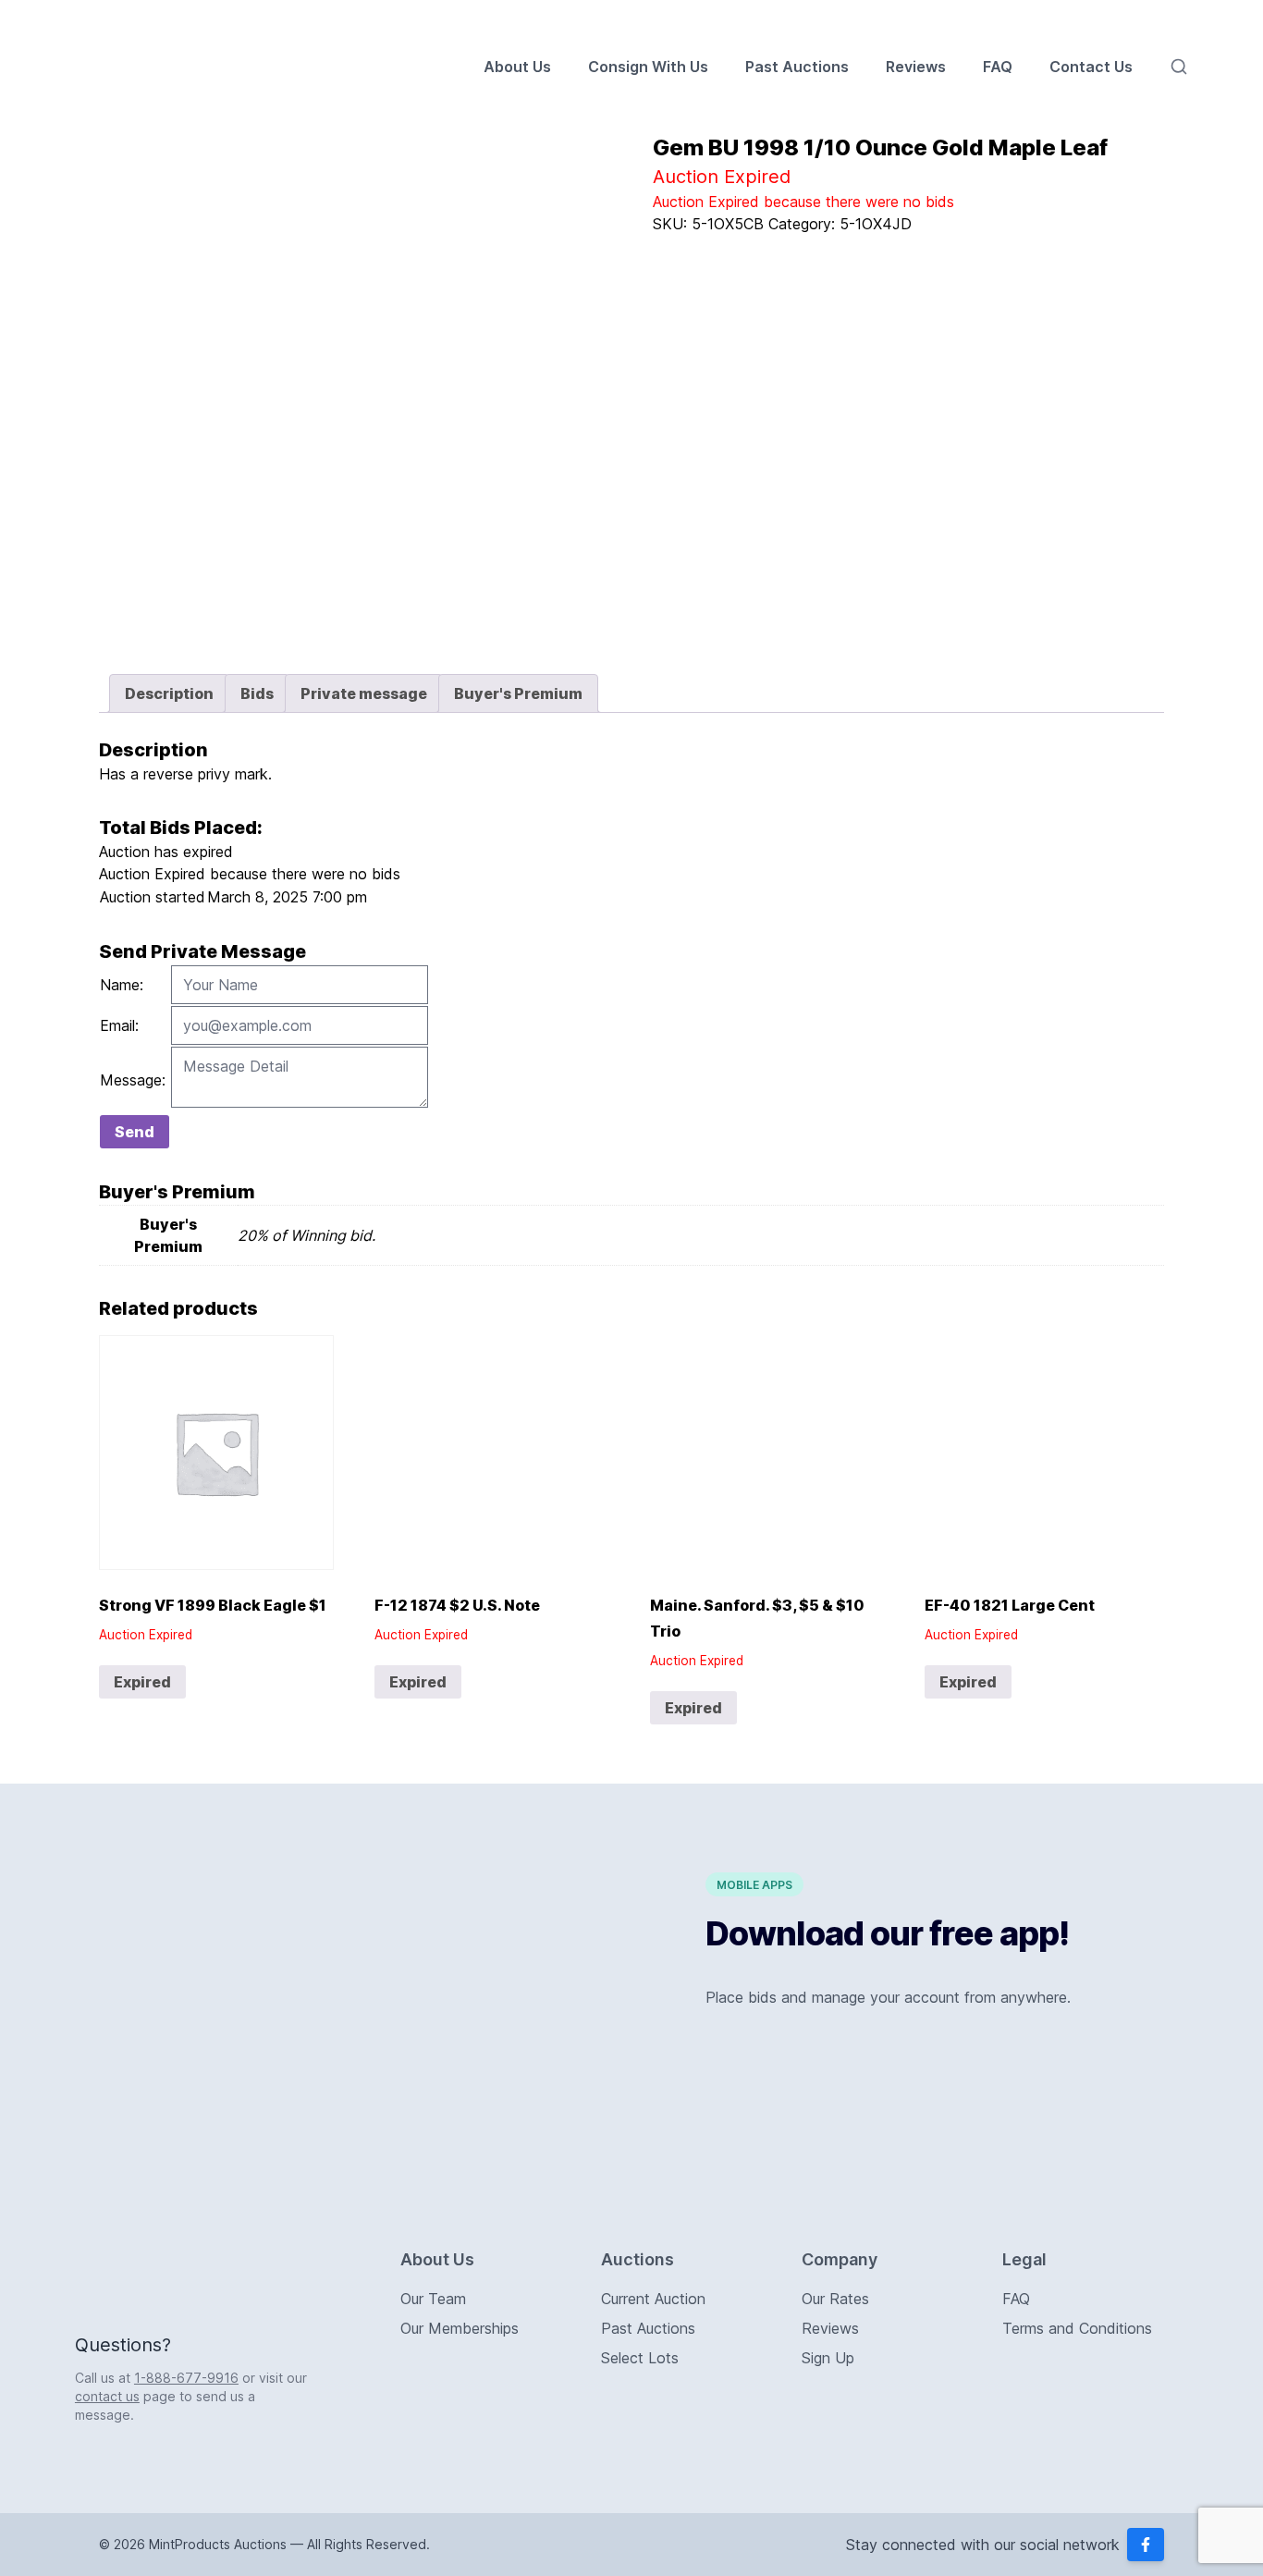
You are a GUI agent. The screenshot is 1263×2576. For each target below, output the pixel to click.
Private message (364, 693)
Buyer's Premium (518, 693)
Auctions (638, 2259)
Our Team (433, 2299)
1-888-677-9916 (186, 2378)
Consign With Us (648, 67)
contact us (107, 2396)
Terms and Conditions (1077, 2328)
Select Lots (640, 2358)
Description (169, 693)
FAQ (998, 67)
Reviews (916, 67)
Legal (1024, 2259)
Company (840, 2259)
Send (135, 1132)
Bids (257, 693)
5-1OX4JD (876, 224)
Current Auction (653, 2299)
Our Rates (835, 2299)
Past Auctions (797, 67)
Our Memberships (460, 2328)
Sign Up (828, 2358)
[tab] (169, 693)
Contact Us (1091, 67)
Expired (142, 1682)
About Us (517, 67)
